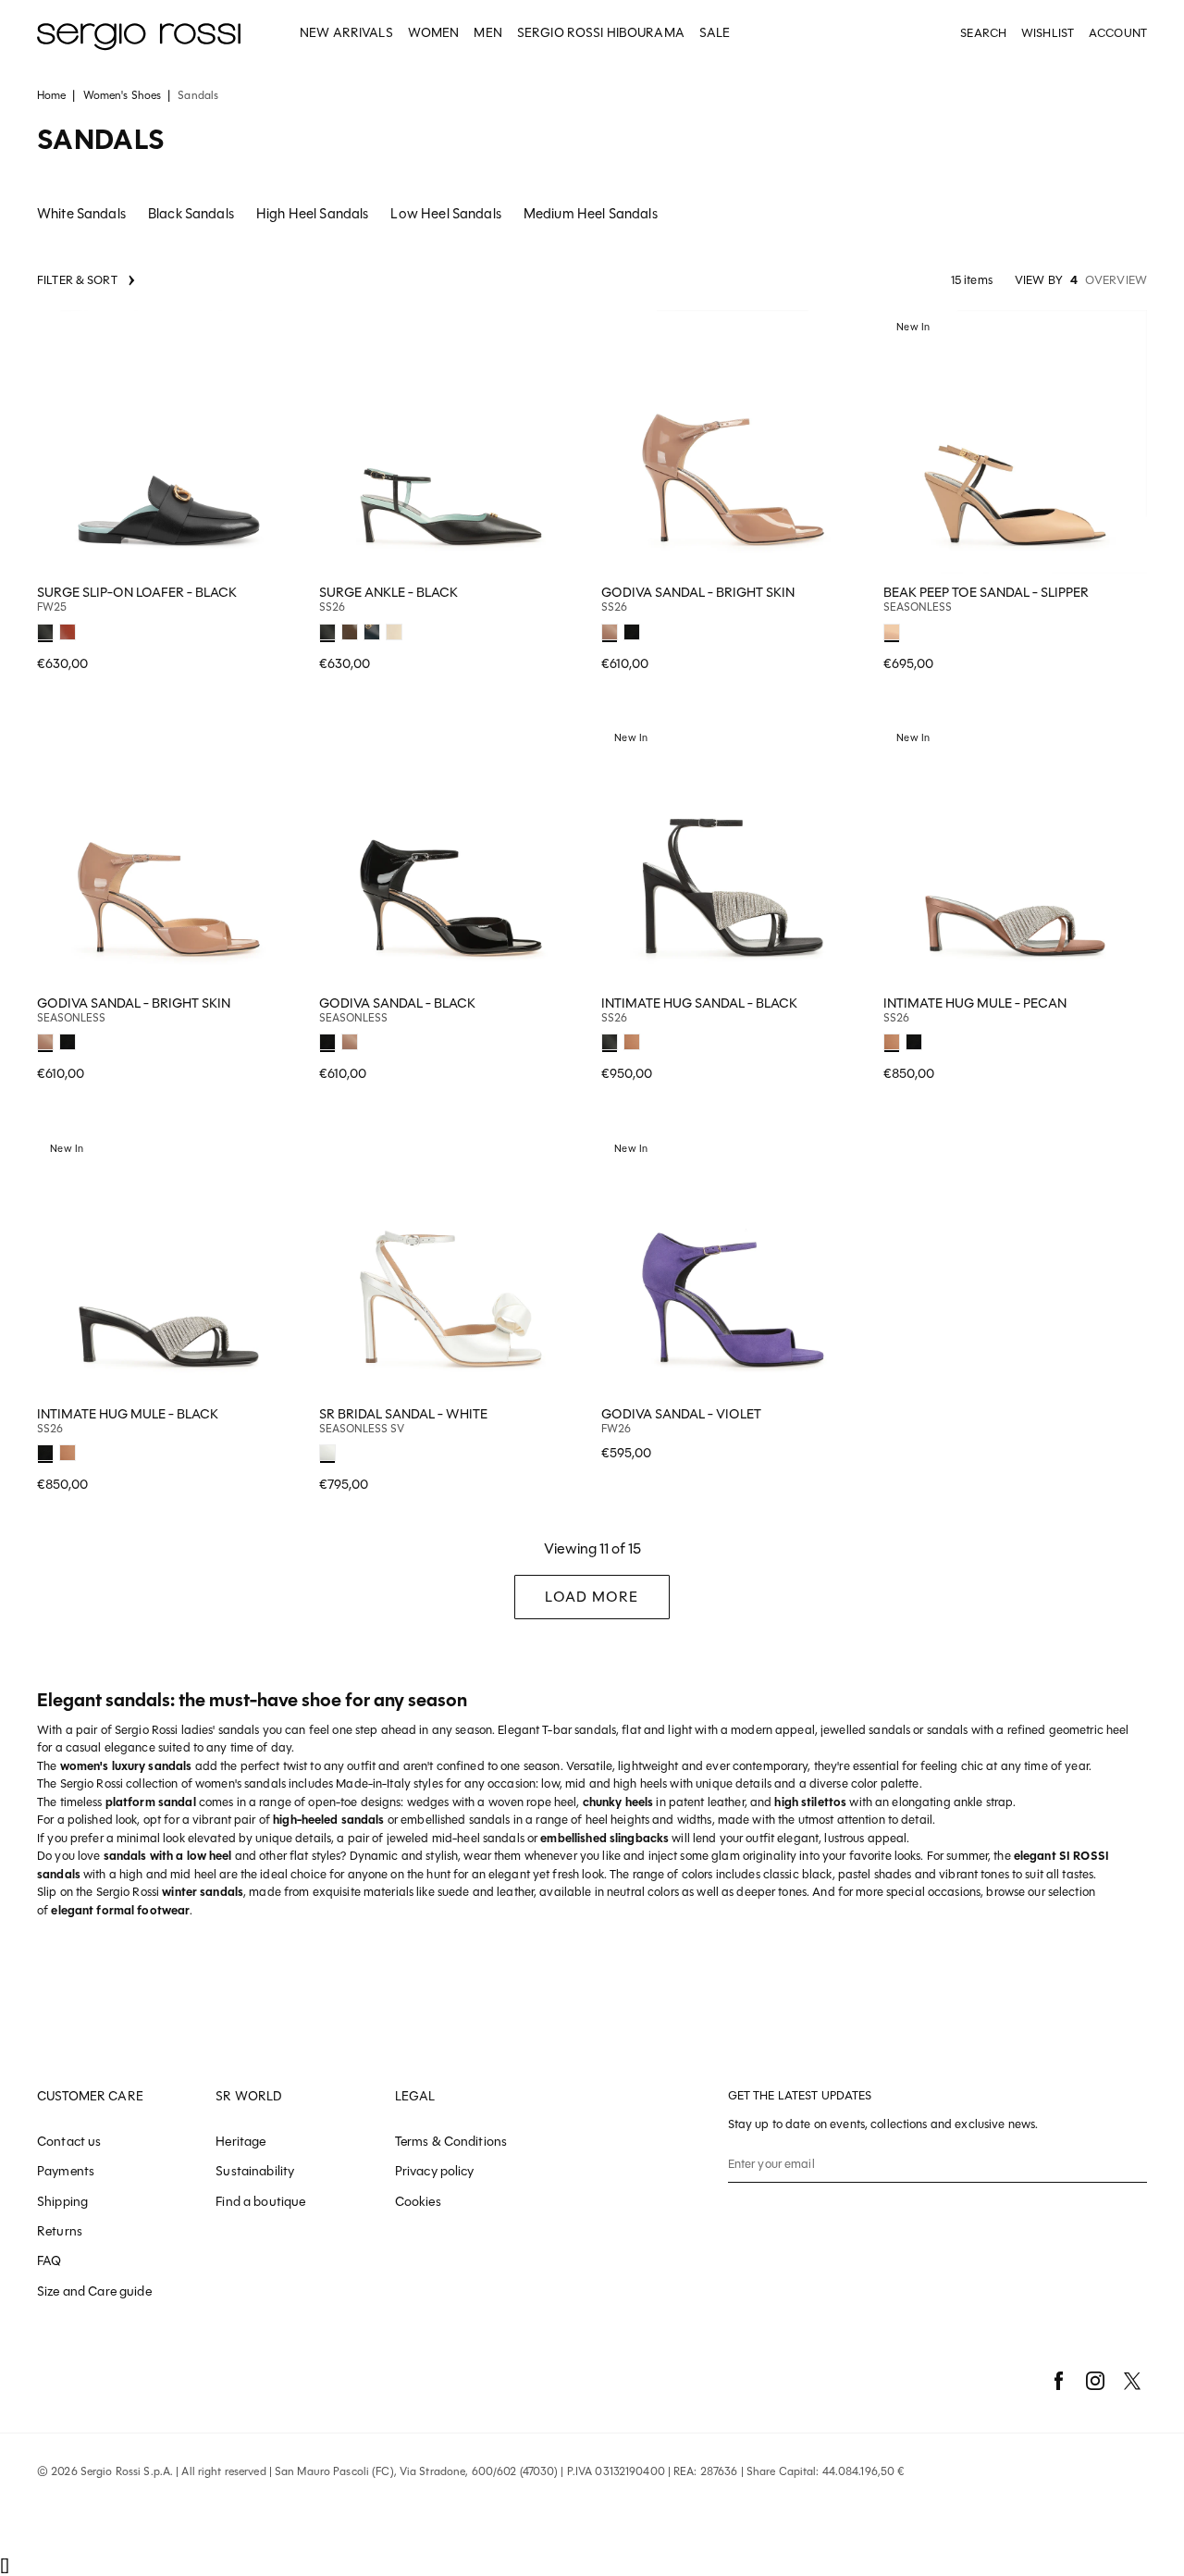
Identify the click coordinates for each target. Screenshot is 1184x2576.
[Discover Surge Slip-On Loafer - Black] (169, 442)
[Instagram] (1095, 2381)
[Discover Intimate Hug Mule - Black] (169, 1263)
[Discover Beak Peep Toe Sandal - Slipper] (1015, 442)
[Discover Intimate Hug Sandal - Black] (733, 853)
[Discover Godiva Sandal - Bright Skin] (733, 442)
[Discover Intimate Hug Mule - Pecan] (1015, 853)
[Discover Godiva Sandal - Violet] (733, 1263)
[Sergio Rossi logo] (139, 34)
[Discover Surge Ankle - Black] (451, 442)
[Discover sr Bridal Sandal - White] (451, 1263)
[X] (1132, 2381)
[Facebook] (1058, 2381)
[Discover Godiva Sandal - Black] (451, 853)
